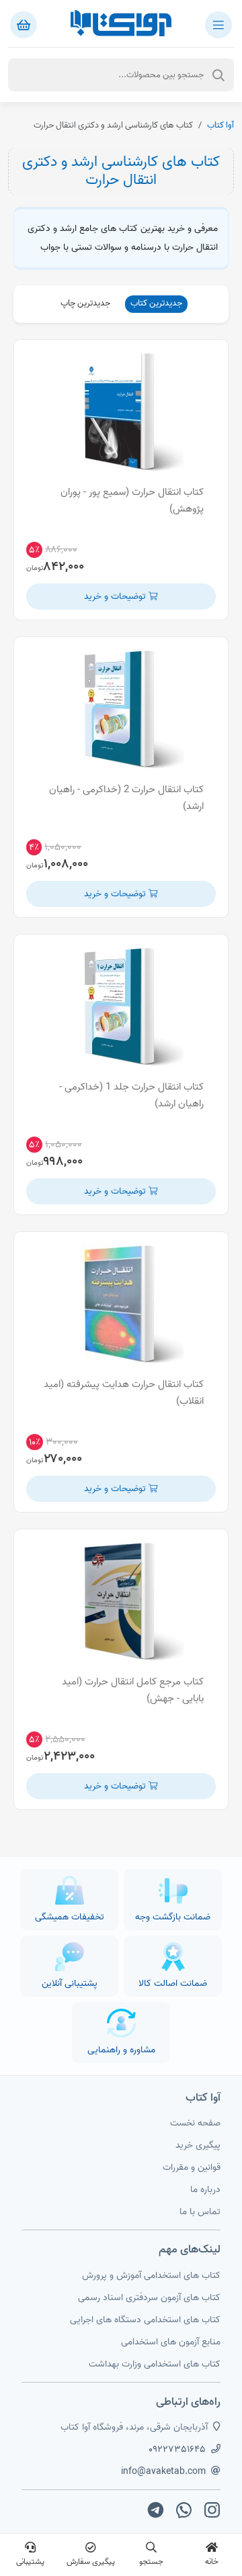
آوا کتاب (220, 125)
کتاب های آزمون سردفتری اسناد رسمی (149, 2298)
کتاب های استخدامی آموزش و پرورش (151, 2276)
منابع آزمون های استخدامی (171, 2342)
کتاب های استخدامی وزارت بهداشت (155, 2364)
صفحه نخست (195, 2123)
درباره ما (205, 2190)
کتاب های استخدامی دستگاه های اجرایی (145, 2320)
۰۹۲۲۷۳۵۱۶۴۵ (177, 2449)
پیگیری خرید (198, 2145)
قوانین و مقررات (192, 2167)
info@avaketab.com (163, 2472)
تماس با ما (200, 2212)
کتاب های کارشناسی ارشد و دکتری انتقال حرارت (121, 171)
